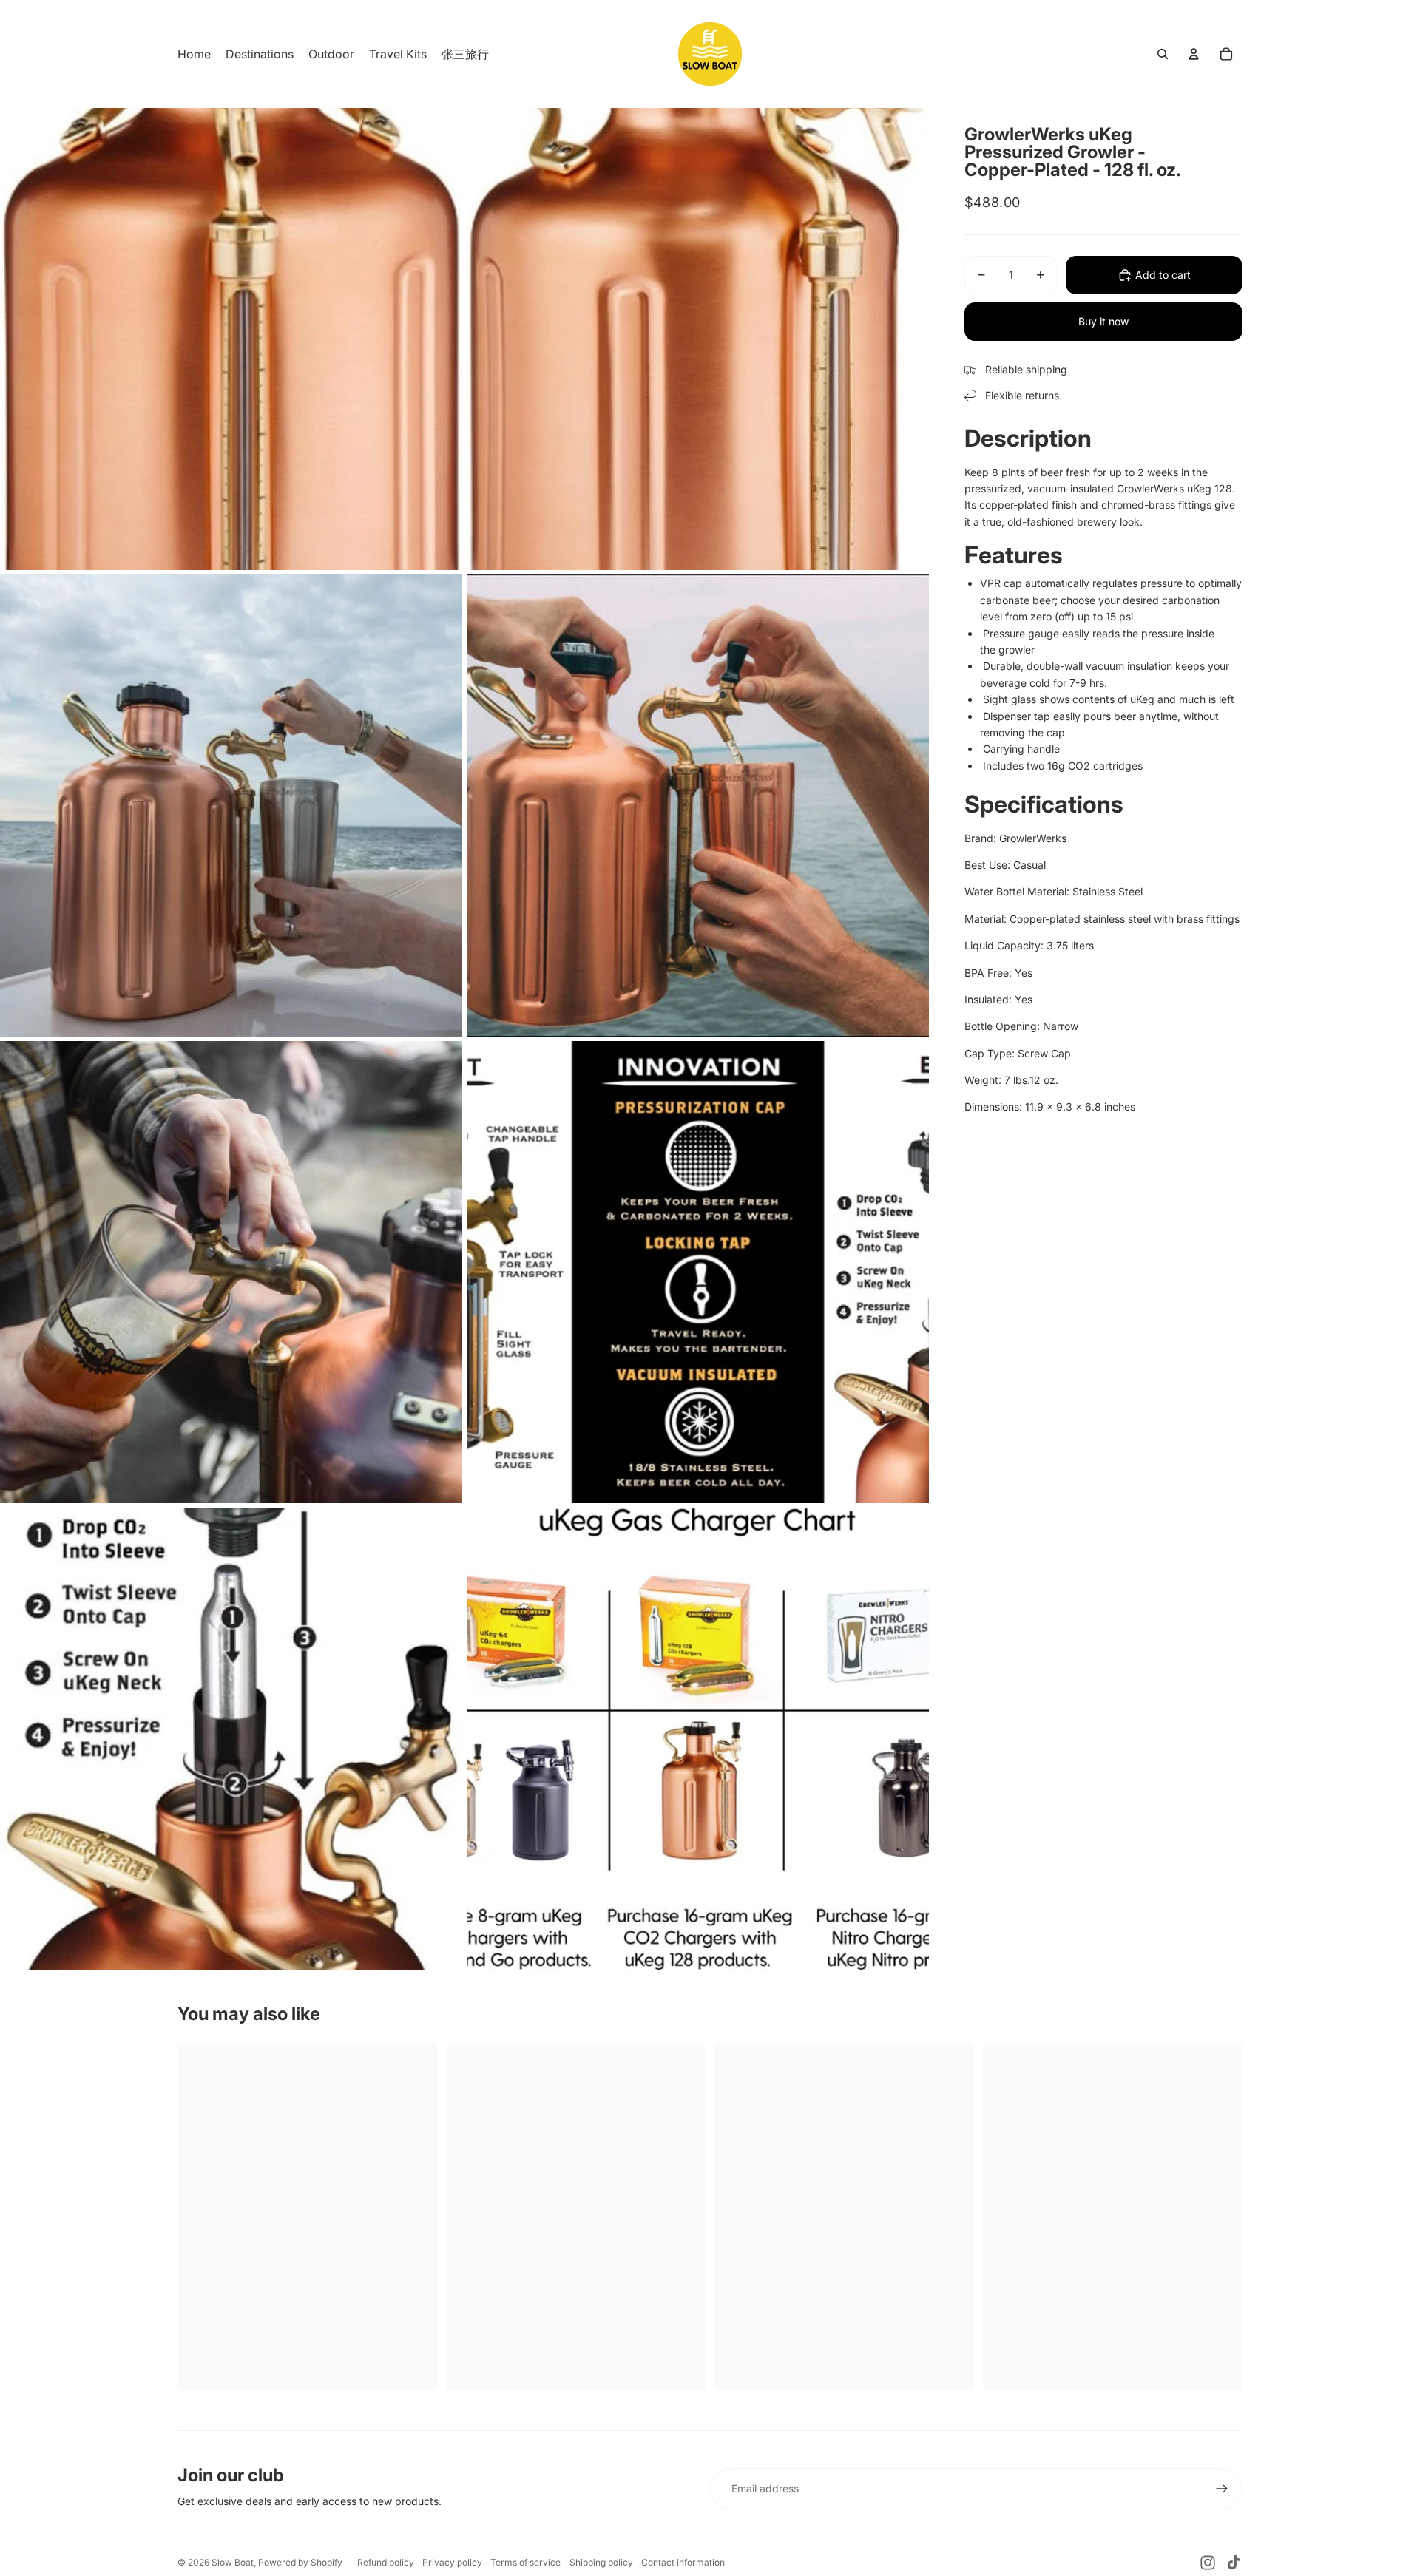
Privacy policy (452, 2562)
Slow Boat (233, 2562)
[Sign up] (1222, 2489)
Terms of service (525, 2562)
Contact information (683, 2562)
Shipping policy (601, 2562)
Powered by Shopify (300, 2562)
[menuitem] (194, 54)
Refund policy (386, 2562)
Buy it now (1103, 321)
